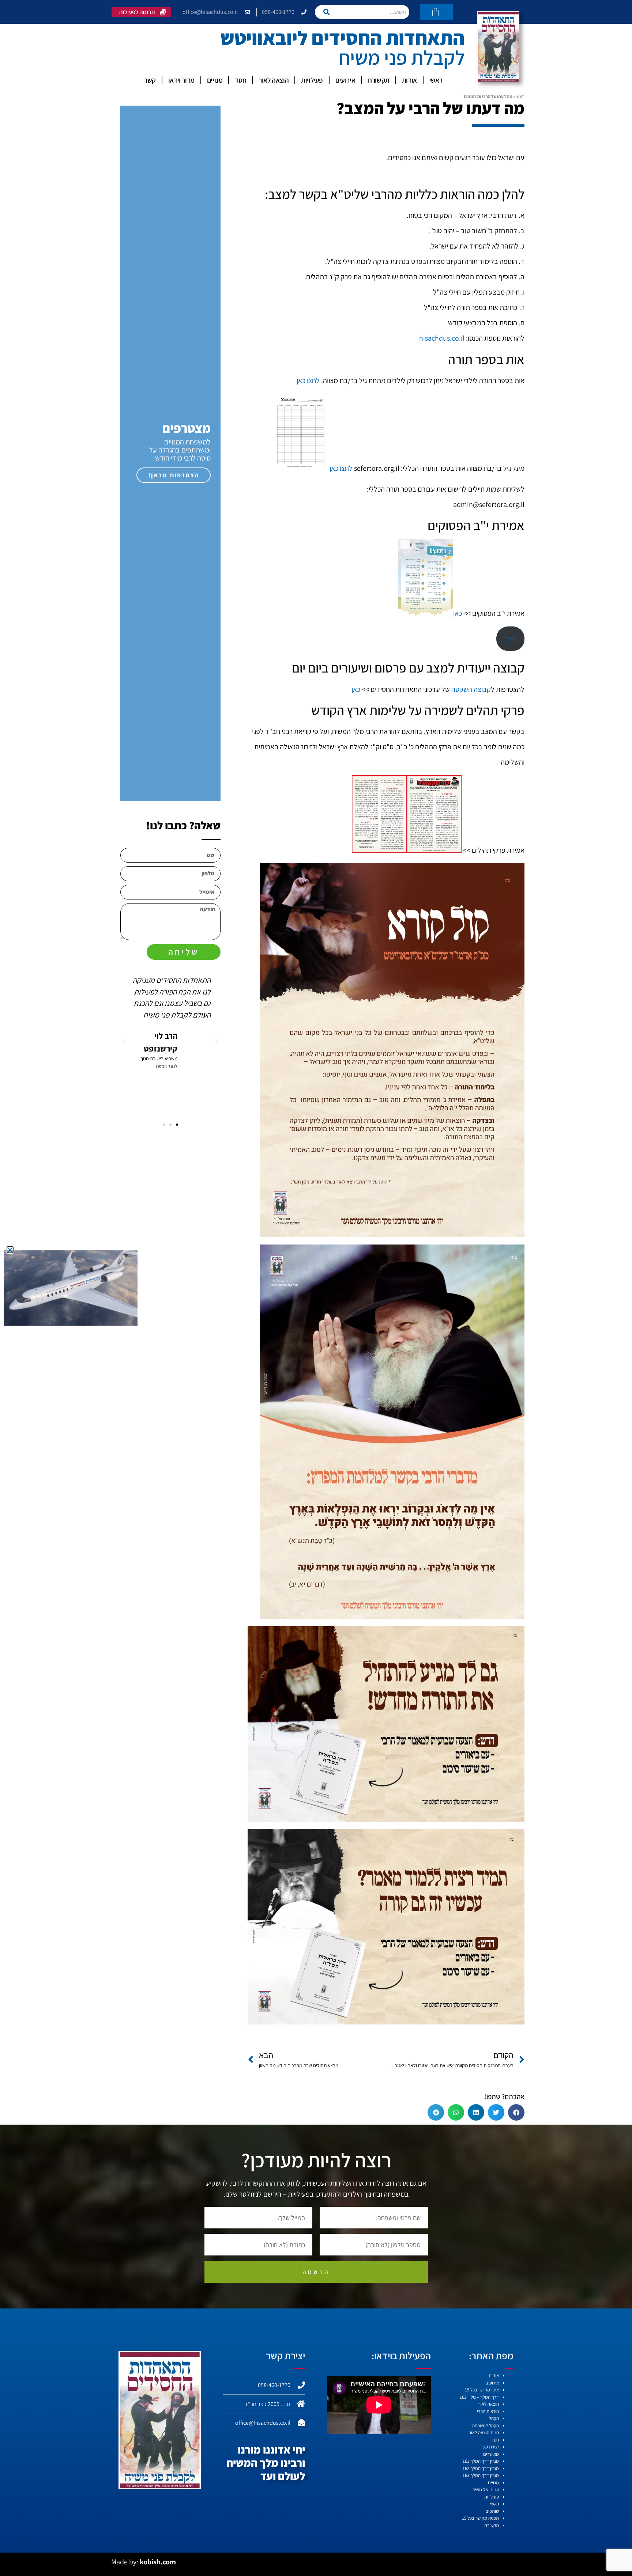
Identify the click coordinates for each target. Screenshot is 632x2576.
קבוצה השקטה (471, 689)
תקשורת (379, 80)
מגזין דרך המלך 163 (481, 2475)
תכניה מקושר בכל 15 (480, 2518)
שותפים (492, 2511)
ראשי (436, 80)
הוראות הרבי (488, 2411)
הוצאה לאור (274, 80)
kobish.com (158, 2562)
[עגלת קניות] (436, 12)
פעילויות (312, 80)
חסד (240, 80)
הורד (511, 639)
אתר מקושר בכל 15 (482, 2390)
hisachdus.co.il (442, 338)
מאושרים (491, 2454)
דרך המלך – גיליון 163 (479, 2397)
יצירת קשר (490, 2447)
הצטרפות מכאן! (174, 475)
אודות (409, 80)
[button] (516, 2112)
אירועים (345, 80)
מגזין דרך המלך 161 (481, 2461)
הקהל (494, 2418)
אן (354, 689)
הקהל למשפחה (486, 2426)
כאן (458, 614)
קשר (150, 80)
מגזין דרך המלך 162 (481, 2468)
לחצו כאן (308, 380)
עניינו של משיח (486, 2490)
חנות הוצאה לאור (484, 2433)
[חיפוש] (329, 12)
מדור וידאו (181, 80)
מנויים (215, 80)
